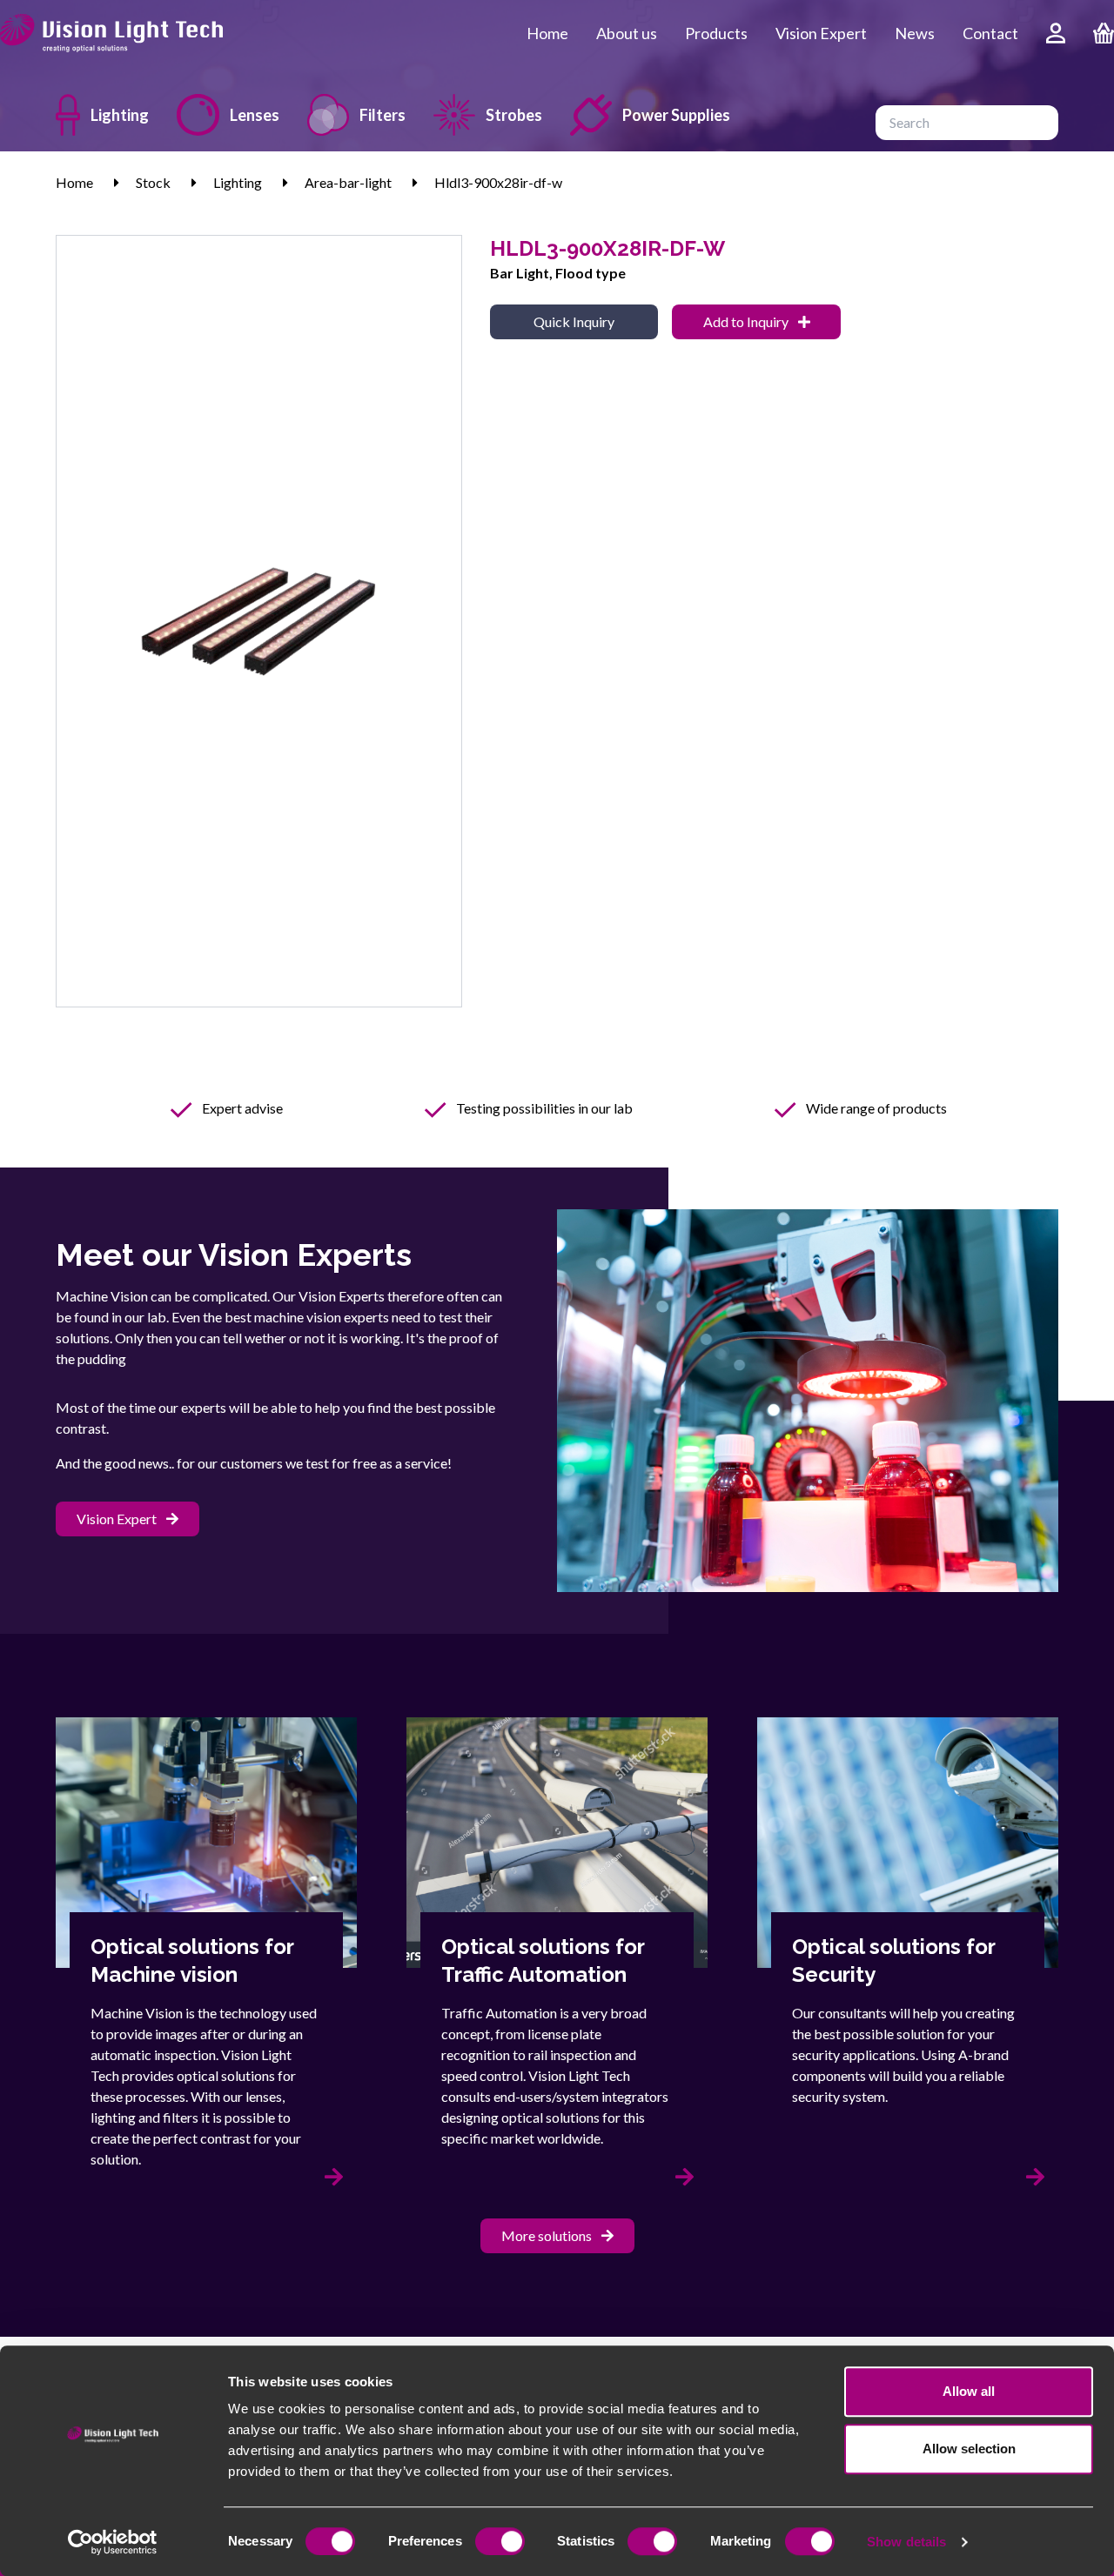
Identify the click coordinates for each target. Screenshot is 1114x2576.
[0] (1104, 33)
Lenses (255, 115)
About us (627, 33)
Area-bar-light (348, 182)
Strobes (514, 115)
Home (547, 33)
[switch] (500, 2541)
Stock (153, 182)
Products (716, 33)
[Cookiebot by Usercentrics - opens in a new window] (113, 2542)
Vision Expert (821, 33)
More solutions (548, 2235)
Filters (383, 115)
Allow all (969, 2391)
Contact (990, 33)
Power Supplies (676, 115)
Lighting (120, 115)
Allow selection (969, 2449)
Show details (906, 2542)
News (915, 33)
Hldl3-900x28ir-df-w (498, 182)
